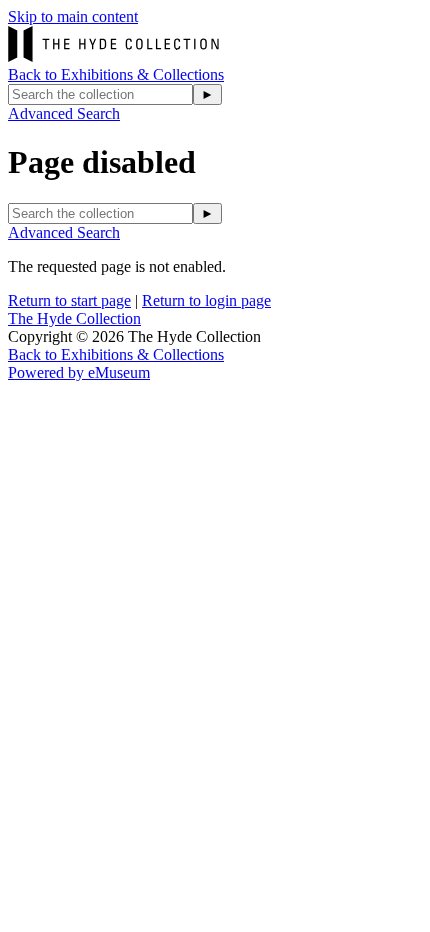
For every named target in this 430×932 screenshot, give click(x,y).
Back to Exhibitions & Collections (116, 74)
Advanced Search (64, 113)
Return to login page (206, 300)
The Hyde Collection (74, 318)
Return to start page (69, 300)
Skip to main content (73, 16)
